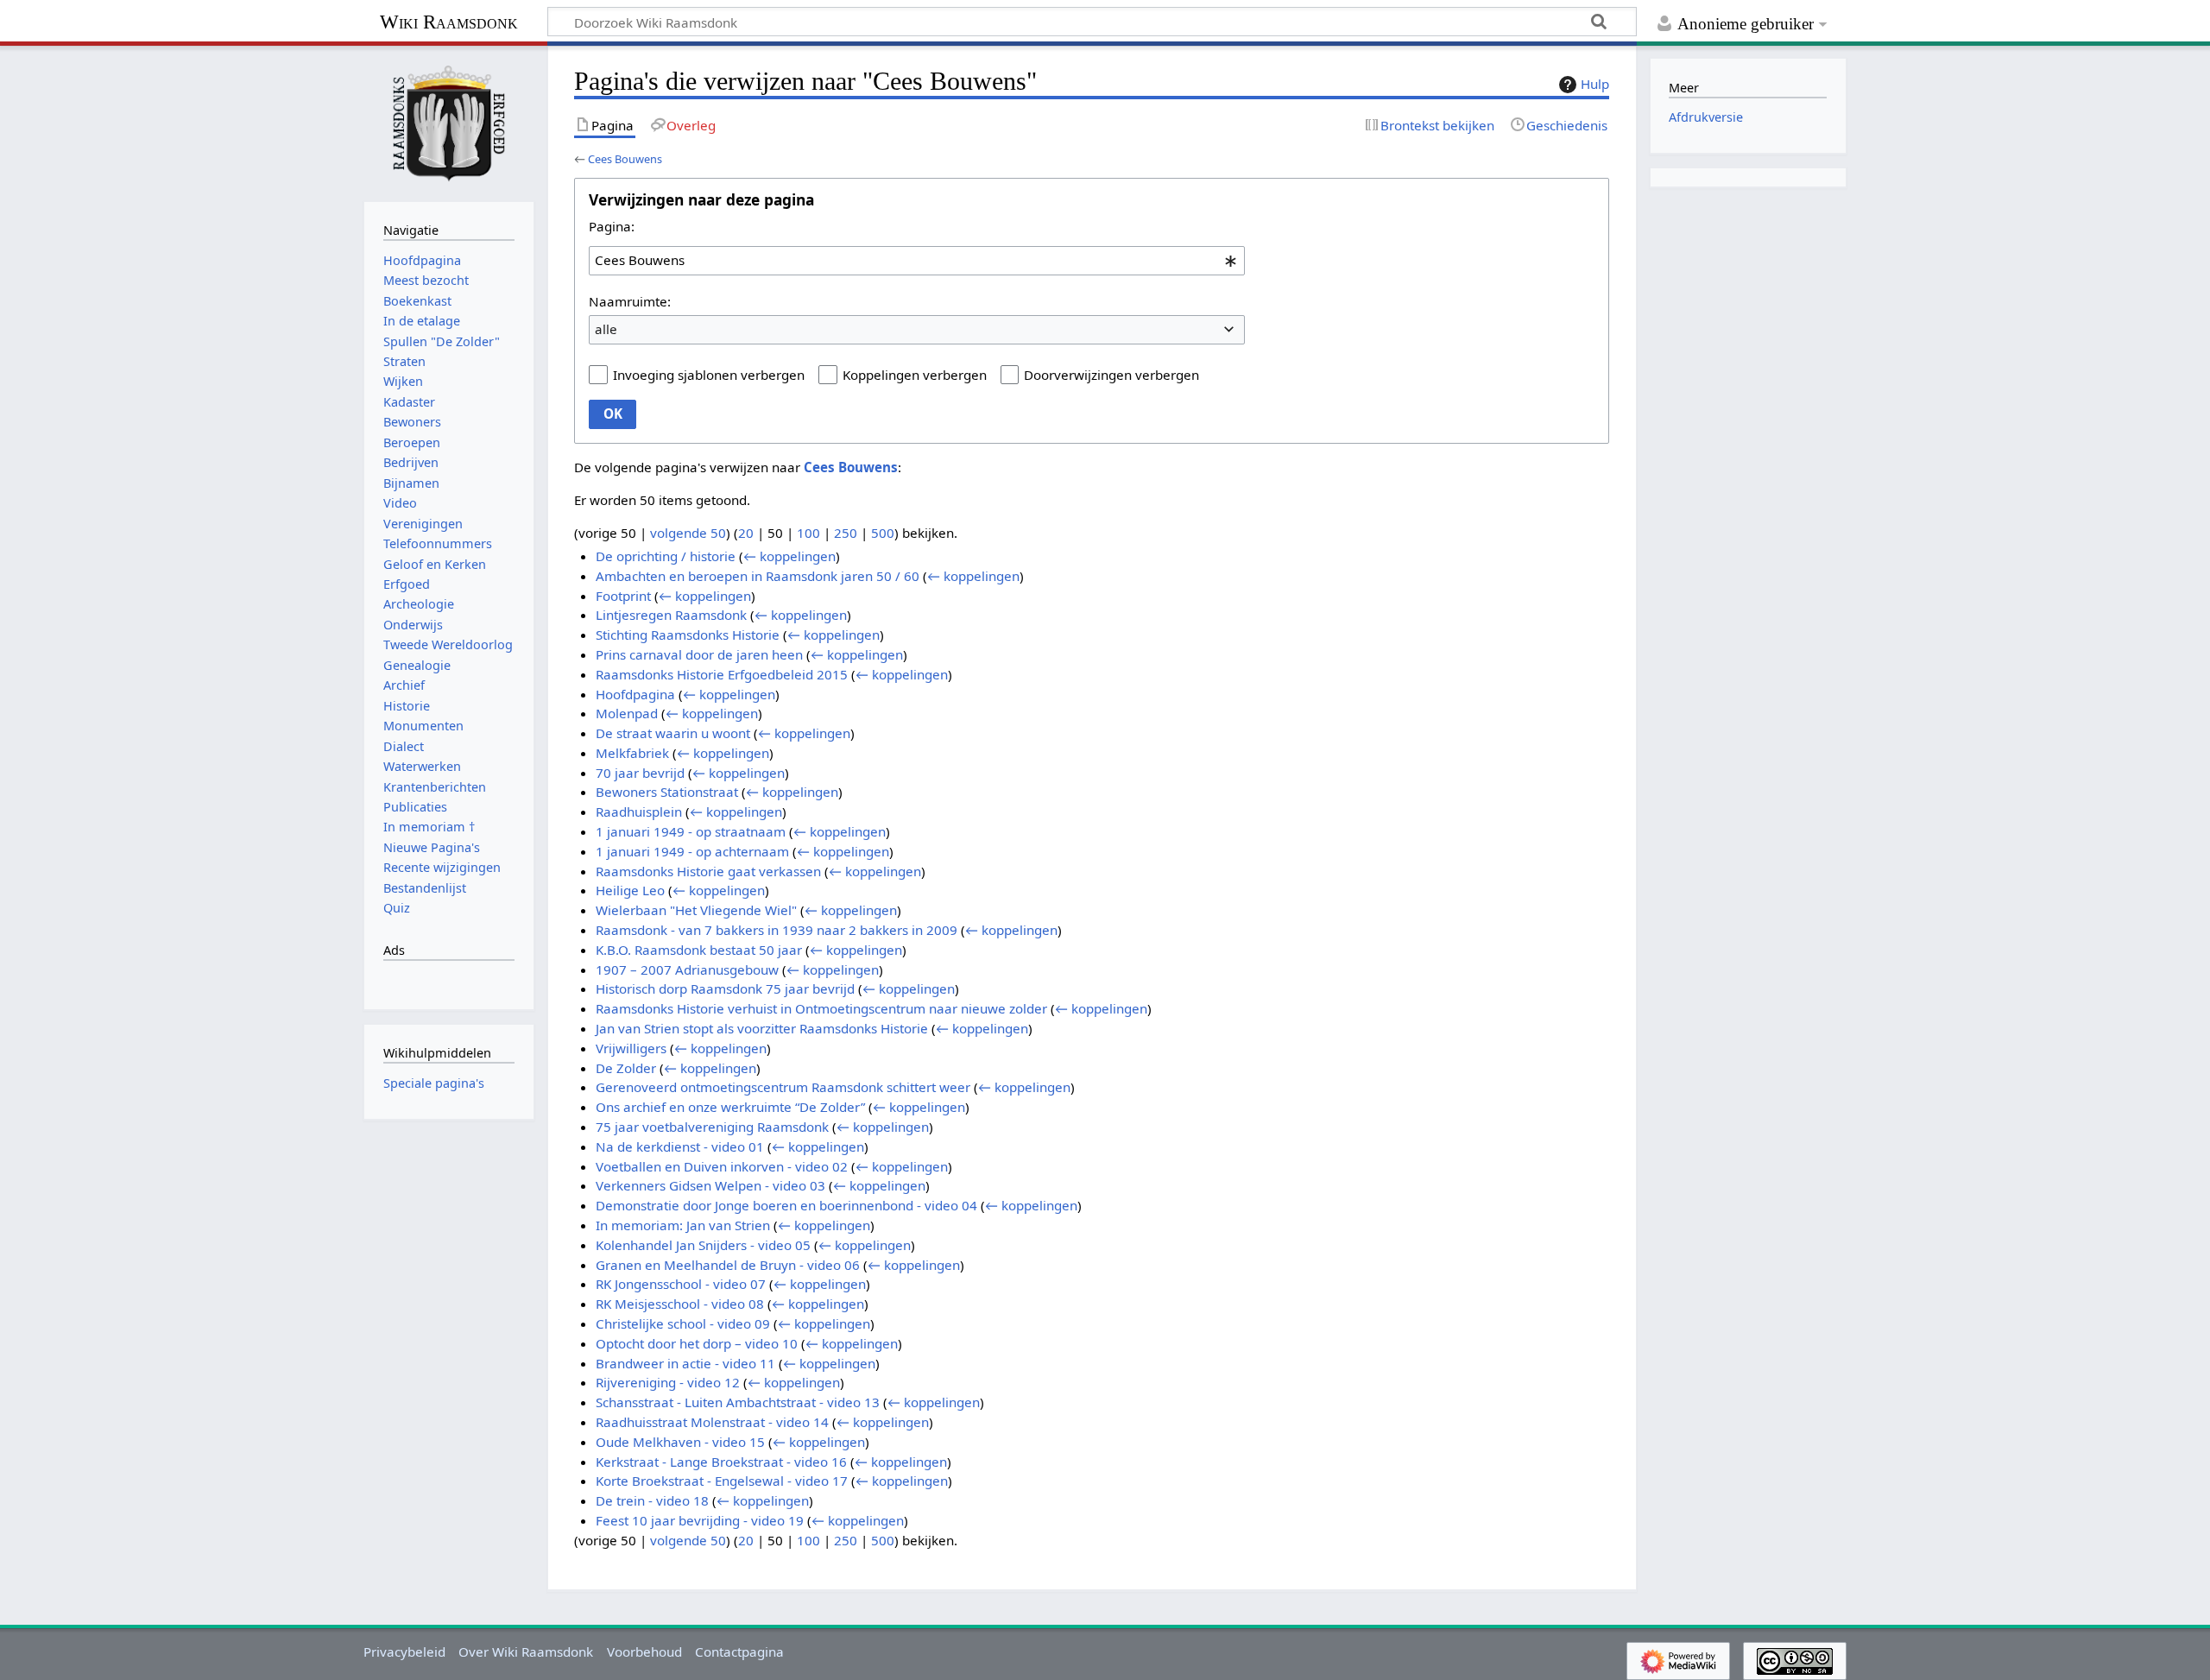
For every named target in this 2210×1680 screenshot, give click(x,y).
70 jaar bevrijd (640, 773)
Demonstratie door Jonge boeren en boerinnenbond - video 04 (786, 1205)
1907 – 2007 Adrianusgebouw (687, 969)
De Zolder (626, 1068)
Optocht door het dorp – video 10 (697, 1343)
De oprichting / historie (666, 556)
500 (883, 533)
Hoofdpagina (635, 694)
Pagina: (612, 226)
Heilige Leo (630, 890)
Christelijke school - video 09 (683, 1323)
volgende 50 (688, 533)
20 (746, 533)
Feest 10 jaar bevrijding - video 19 (700, 1520)
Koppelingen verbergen (915, 375)
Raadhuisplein (639, 812)
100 (808, 533)
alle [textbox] (606, 329)
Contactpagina (739, 1652)
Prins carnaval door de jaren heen (699, 654)
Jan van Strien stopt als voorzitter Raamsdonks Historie (762, 1028)
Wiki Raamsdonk (449, 22)
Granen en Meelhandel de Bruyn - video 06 (728, 1265)
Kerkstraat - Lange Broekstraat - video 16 (721, 1462)
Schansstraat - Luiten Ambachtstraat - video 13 (738, 1402)
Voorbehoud (644, 1652)
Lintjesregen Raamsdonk (671, 615)
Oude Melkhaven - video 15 (680, 1442)
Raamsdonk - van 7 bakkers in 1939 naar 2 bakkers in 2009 (777, 930)
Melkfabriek (632, 753)
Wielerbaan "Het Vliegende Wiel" (696, 910)
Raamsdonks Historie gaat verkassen (708, 871)
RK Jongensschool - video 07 (681, 1284)
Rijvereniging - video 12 (668, 1382)
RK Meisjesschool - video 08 (680, 1304)
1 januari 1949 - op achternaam (692, 851)
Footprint (623, 596)
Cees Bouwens (625, 159)
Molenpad (627, 713)
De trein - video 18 (652, 1500)
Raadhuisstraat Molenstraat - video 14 (712, 1422)
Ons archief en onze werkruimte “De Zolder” (730, 1107)
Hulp (1595, 84)
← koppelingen (789, 556)
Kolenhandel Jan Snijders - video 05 (703, 1245)
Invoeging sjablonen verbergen (709, 375)
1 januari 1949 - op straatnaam (691, 831)
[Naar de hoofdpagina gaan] (449, 122)
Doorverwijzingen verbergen (1111, 375)
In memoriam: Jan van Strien (683, 1225)
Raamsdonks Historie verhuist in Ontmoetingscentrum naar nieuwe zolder (821, 1008)
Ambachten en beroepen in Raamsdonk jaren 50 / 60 (758, 576)
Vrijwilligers (631, 1048)
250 (846, 533)
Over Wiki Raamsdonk (526, 1652)
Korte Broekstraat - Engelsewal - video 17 (722, 1481)
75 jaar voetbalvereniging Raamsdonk (712, 1127)
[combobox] (917, 261)
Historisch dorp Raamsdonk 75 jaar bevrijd (725, 988)
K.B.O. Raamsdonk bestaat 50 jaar (699, 950)
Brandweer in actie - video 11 (685, 1363)
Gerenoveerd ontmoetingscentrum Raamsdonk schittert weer (783, 1087)
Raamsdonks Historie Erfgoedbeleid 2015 (722, 674)
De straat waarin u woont (673, 733)
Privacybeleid (404, 1652)
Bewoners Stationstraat (667, 792)
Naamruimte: (630, 301)
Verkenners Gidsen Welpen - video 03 (710, 1185)
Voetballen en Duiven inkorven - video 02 (722, 1166)
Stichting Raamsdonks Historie (688, 635)
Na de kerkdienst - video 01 (680, 1146)
